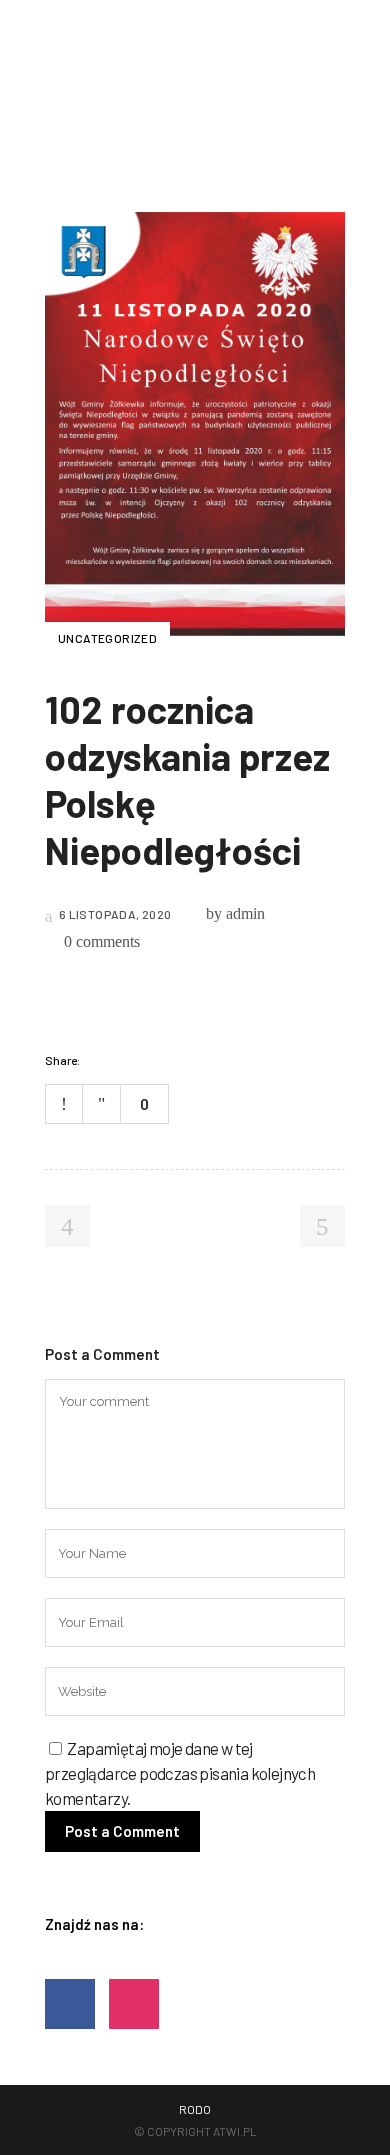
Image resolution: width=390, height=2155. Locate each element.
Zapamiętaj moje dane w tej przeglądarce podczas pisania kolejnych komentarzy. (180, 1773)
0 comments (102, 941)
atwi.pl (235, 2131)
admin (245, 913)
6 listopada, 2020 (113, 914)
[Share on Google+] (153, 1060)
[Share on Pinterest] (179, 1060)
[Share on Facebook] (101, 1060)
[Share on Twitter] (127, 1060)
